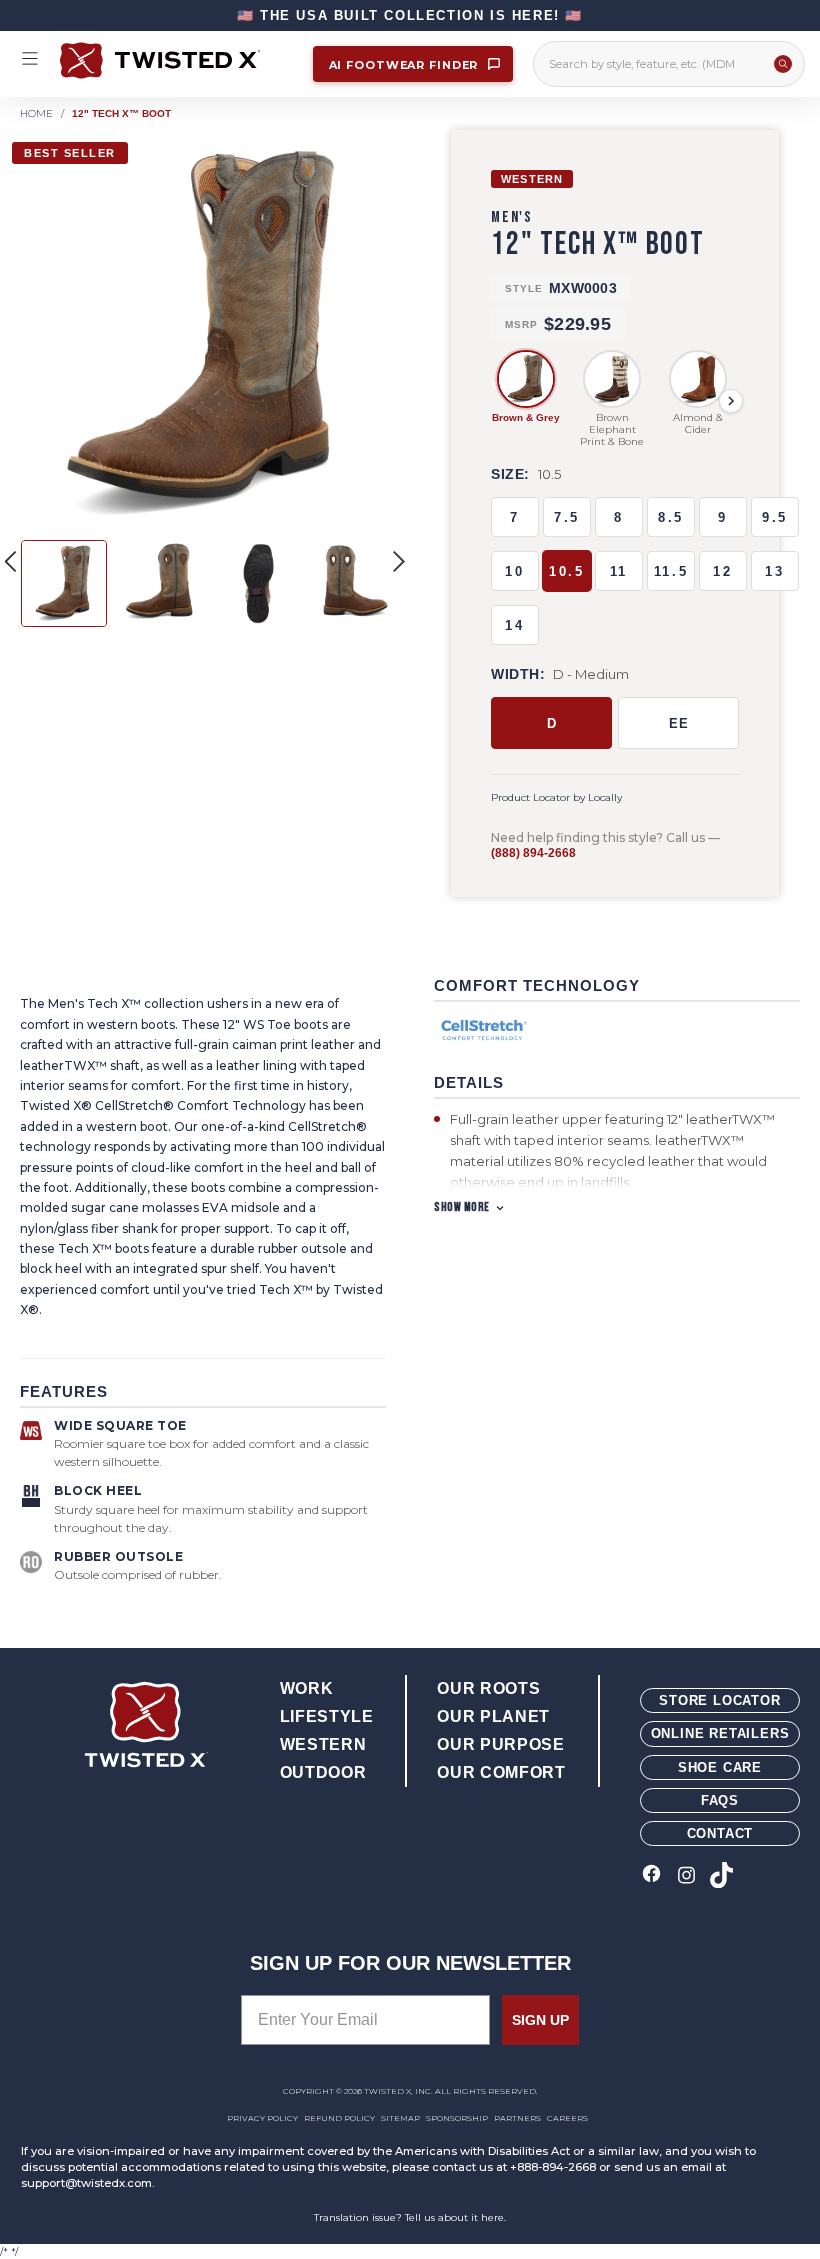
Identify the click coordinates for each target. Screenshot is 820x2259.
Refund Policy (339, 2118)
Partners (517, 2118)
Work (307, 1688)
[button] (399, 561)
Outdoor (323, 1772)
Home (36, 113)
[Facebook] (651, 1876)
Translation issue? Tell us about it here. (410, 2217)
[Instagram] (686, 1876)
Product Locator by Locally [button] (556, 797)
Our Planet (493, 1716)
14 (514, 625)
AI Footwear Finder (406, 65)
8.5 (671, 517)
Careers (567, 2118)
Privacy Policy (262, 2118)
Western (323, 1744)
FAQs (720, 1800)
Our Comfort (501, 1772)
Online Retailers (720, 1733)
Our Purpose (500, 1744)
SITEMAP (400, 2118)
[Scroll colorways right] (731, 401)
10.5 (566, 571)
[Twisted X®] (176, 60)
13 (774, 571)
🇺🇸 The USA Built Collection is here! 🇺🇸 (410, 15)
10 (514, 571)
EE (678, 723)
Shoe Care (720, 1767)
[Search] (783, 64)
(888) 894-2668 (533, 853)
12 (722, 571)
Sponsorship (457, 2118)
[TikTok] (721, 1876)
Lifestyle (327, 1716)
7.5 (567, 517)
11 (619, 571)
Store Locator (719, 1700)
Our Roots (488, 1688)
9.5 (775, 517)
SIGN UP (540, 2020)
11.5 (671, 571)
